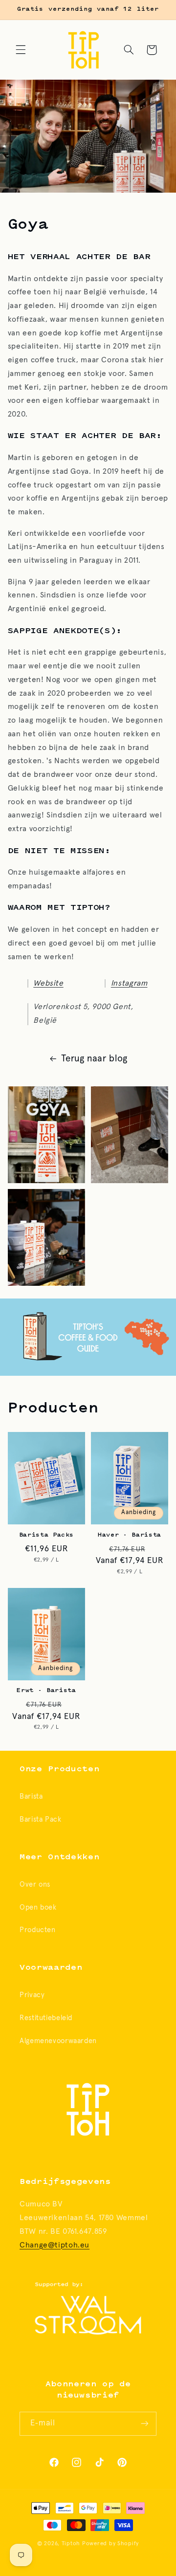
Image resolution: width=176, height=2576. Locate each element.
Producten (38, 1930)
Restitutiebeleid (46, 2018)
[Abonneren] (145, 2424)
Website (48, 983)
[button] (21, 50)
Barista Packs (47, 1535)
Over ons (35, 1884)
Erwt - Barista (46, 1691)
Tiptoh (71, 2543)
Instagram (129, 983)
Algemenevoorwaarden (58, 2041)
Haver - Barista (130, 1535)
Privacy (32, 1995)
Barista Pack (41, 1819)
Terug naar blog (94, 1059)
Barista (31, 1796)
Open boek (38, 1907)
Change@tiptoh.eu (55, 2245)
